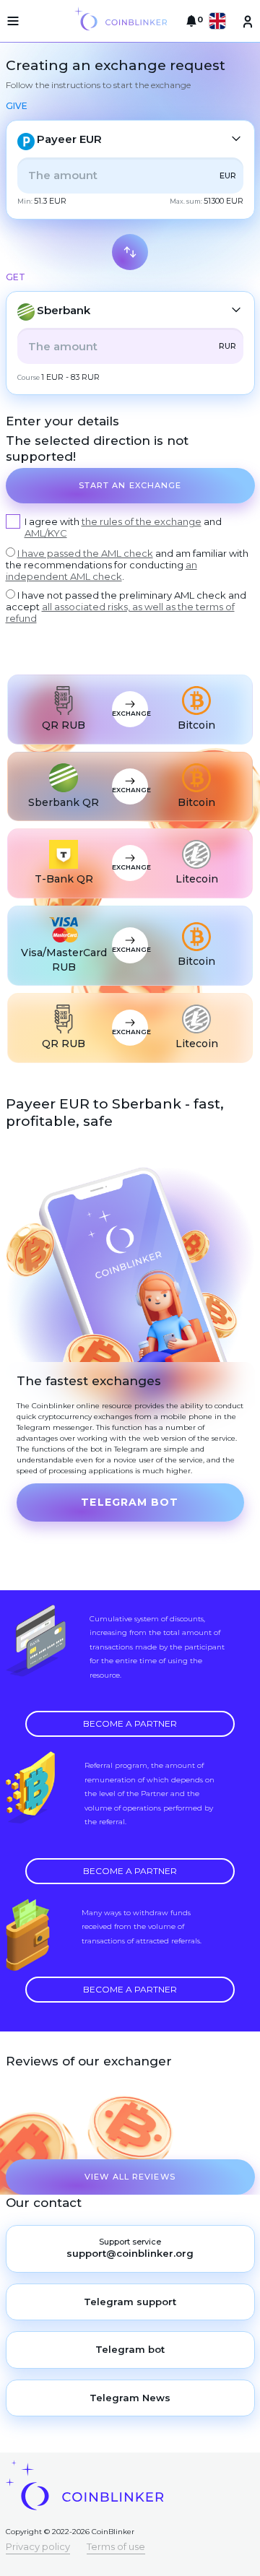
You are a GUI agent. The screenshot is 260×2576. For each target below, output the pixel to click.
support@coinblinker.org (130, 2253)
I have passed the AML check (85, 553)
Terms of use (116, 2546)
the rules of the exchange (142, 521)
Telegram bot (130, 1502)
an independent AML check (101, 571)
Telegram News (130, 2398)
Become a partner (130, 1723)
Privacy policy (38, 2546)
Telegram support (130, 2302)
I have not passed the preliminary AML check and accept (126, 607)
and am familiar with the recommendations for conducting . (127, 565)
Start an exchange (130, 485)
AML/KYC (46, 533)
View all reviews (130, 2177)
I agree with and (123, 527)
